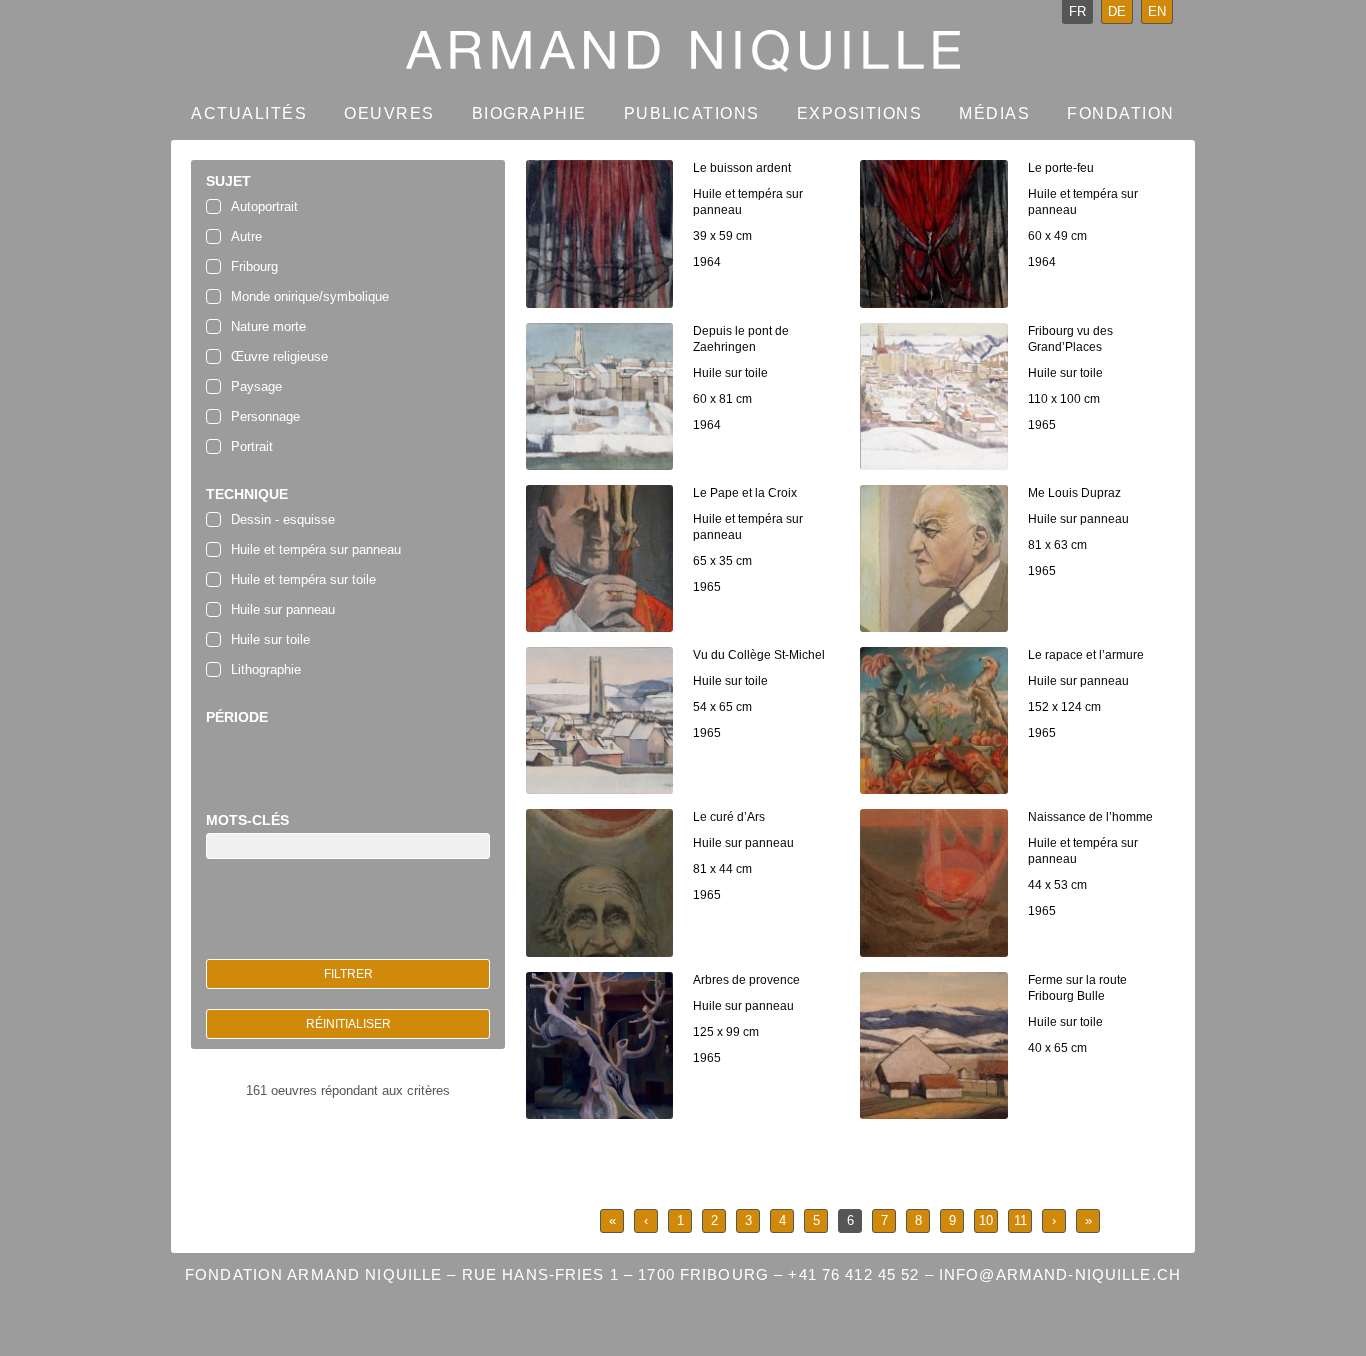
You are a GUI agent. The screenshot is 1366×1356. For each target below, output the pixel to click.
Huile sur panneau (283, 609)
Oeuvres (389, 113)
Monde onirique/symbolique (310, 296)
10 (986, 1220)
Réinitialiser (348, 1024)
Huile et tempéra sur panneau (316, 549)
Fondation (1121, 113)
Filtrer (348, 974)
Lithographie (266, 669)
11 (1020, 1220)
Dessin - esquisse (283, 519)
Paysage (256, 386)
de (1117, 11)
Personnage (265, 416)
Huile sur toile (270, 639)
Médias (994, 113)
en (1157, 11)
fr (1077, 11)
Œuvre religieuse (279, 356)
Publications (692, 113)
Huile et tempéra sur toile (303, 579)
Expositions (860, 113)
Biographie (529, 113)
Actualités (249, 113)
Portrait (252, 446)
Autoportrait (264, 206)
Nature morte (268, 326)
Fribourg (254, 266)
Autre (246, 236)
